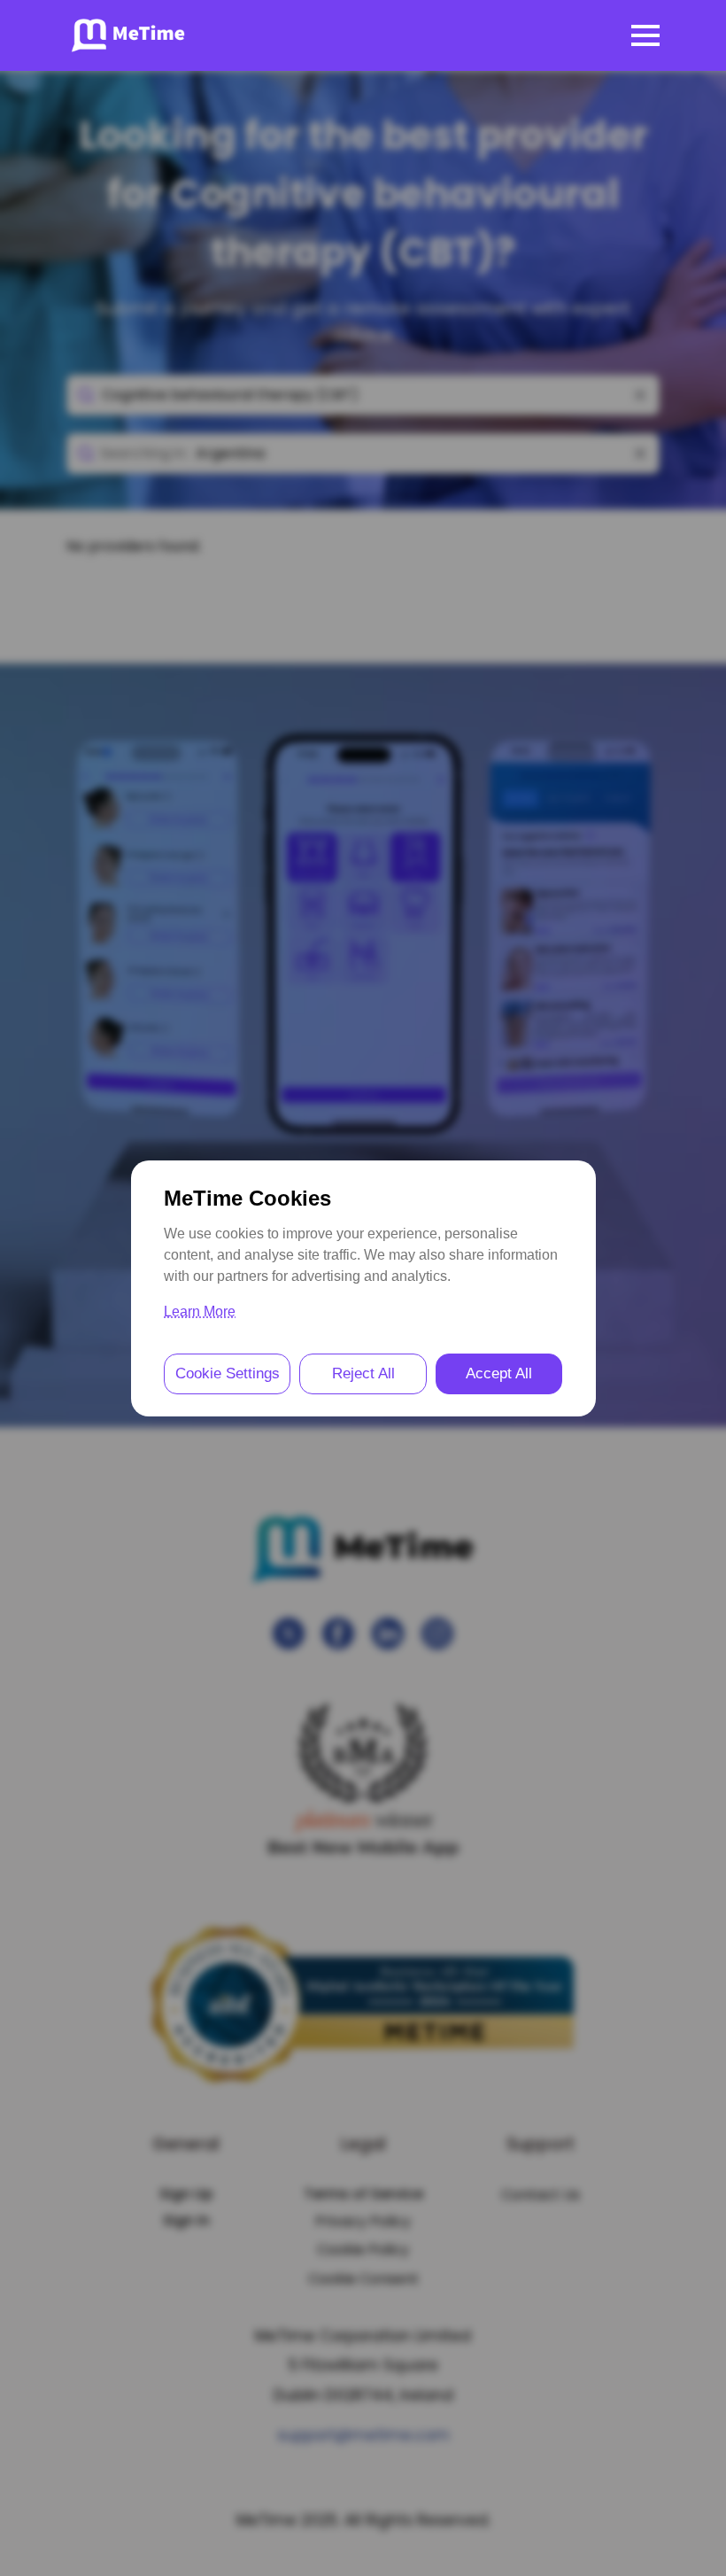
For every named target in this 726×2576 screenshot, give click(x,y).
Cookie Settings (228, 1373)
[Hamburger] (645, 35)
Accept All (499, 1373)
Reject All (363, 1373)
